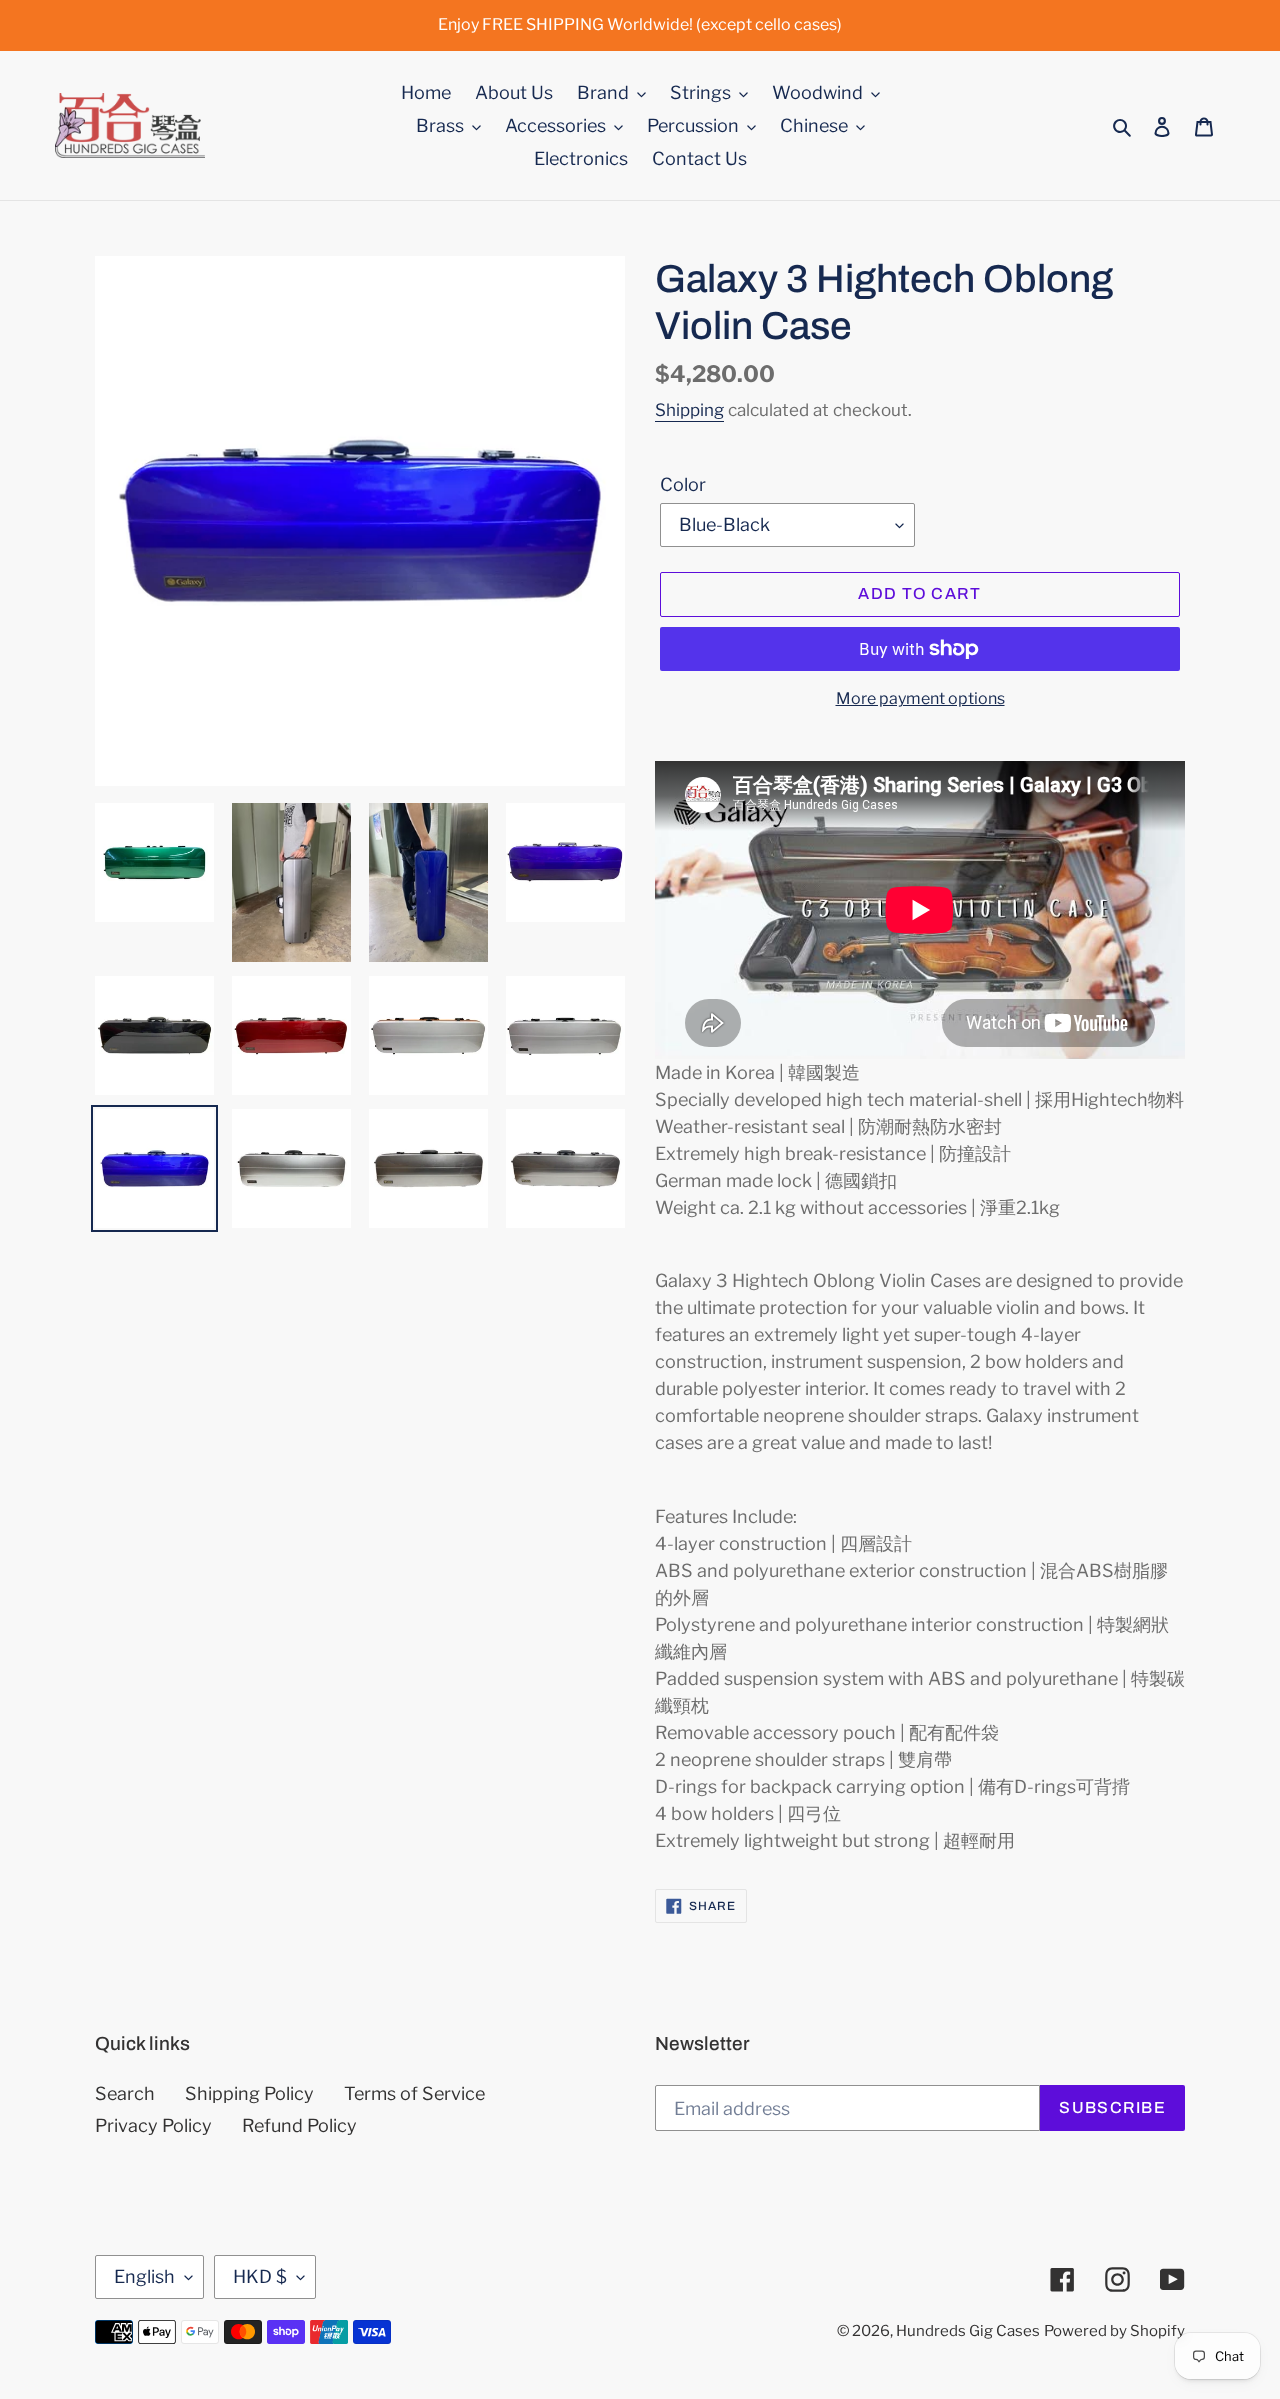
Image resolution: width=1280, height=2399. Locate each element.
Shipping (689, 410)
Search (125, 2093)
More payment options (920, 698)
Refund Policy (299, 2125)
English (144, 2276)
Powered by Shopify (1114, 2331)
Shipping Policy (249, 2093)
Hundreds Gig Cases (968, 2331)
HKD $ (260, 2276)
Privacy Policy (153, 2125)
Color (683, 484)
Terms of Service (414, 2093)
